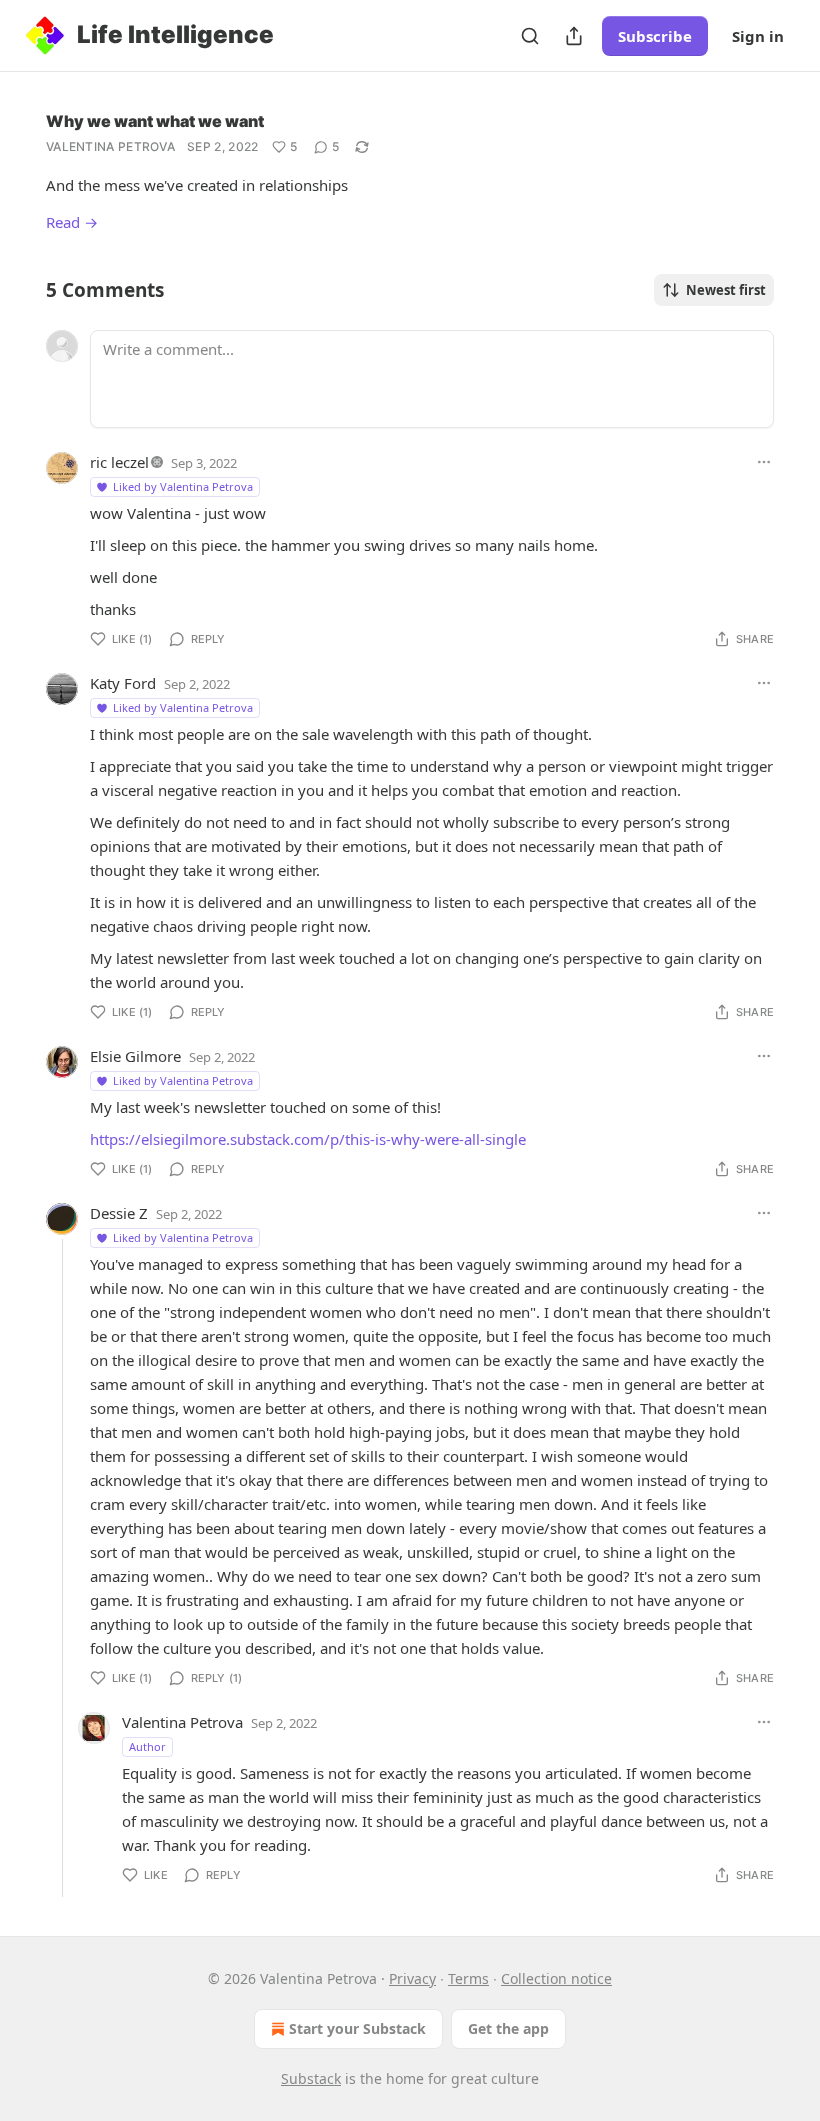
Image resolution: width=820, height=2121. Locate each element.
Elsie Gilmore (135, 1056)
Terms (468, 1978)
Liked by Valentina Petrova (183, 486)
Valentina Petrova (110, 146)
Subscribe (655, 36)
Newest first (726, 290)
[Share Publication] (574, 36)
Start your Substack (357, 2028)
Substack (311, 2078)
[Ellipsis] (764, 462)
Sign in (758, 36)
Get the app (508, 2028)
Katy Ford (123, 683)
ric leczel (119, 462)
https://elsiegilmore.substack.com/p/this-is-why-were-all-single (308, 1139)
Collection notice (556, 1978)
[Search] (530, 36)
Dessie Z (119, 1213)
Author (147, 1746)
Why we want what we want (155, 121)
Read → (72, 222)
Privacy (412, 1978)
